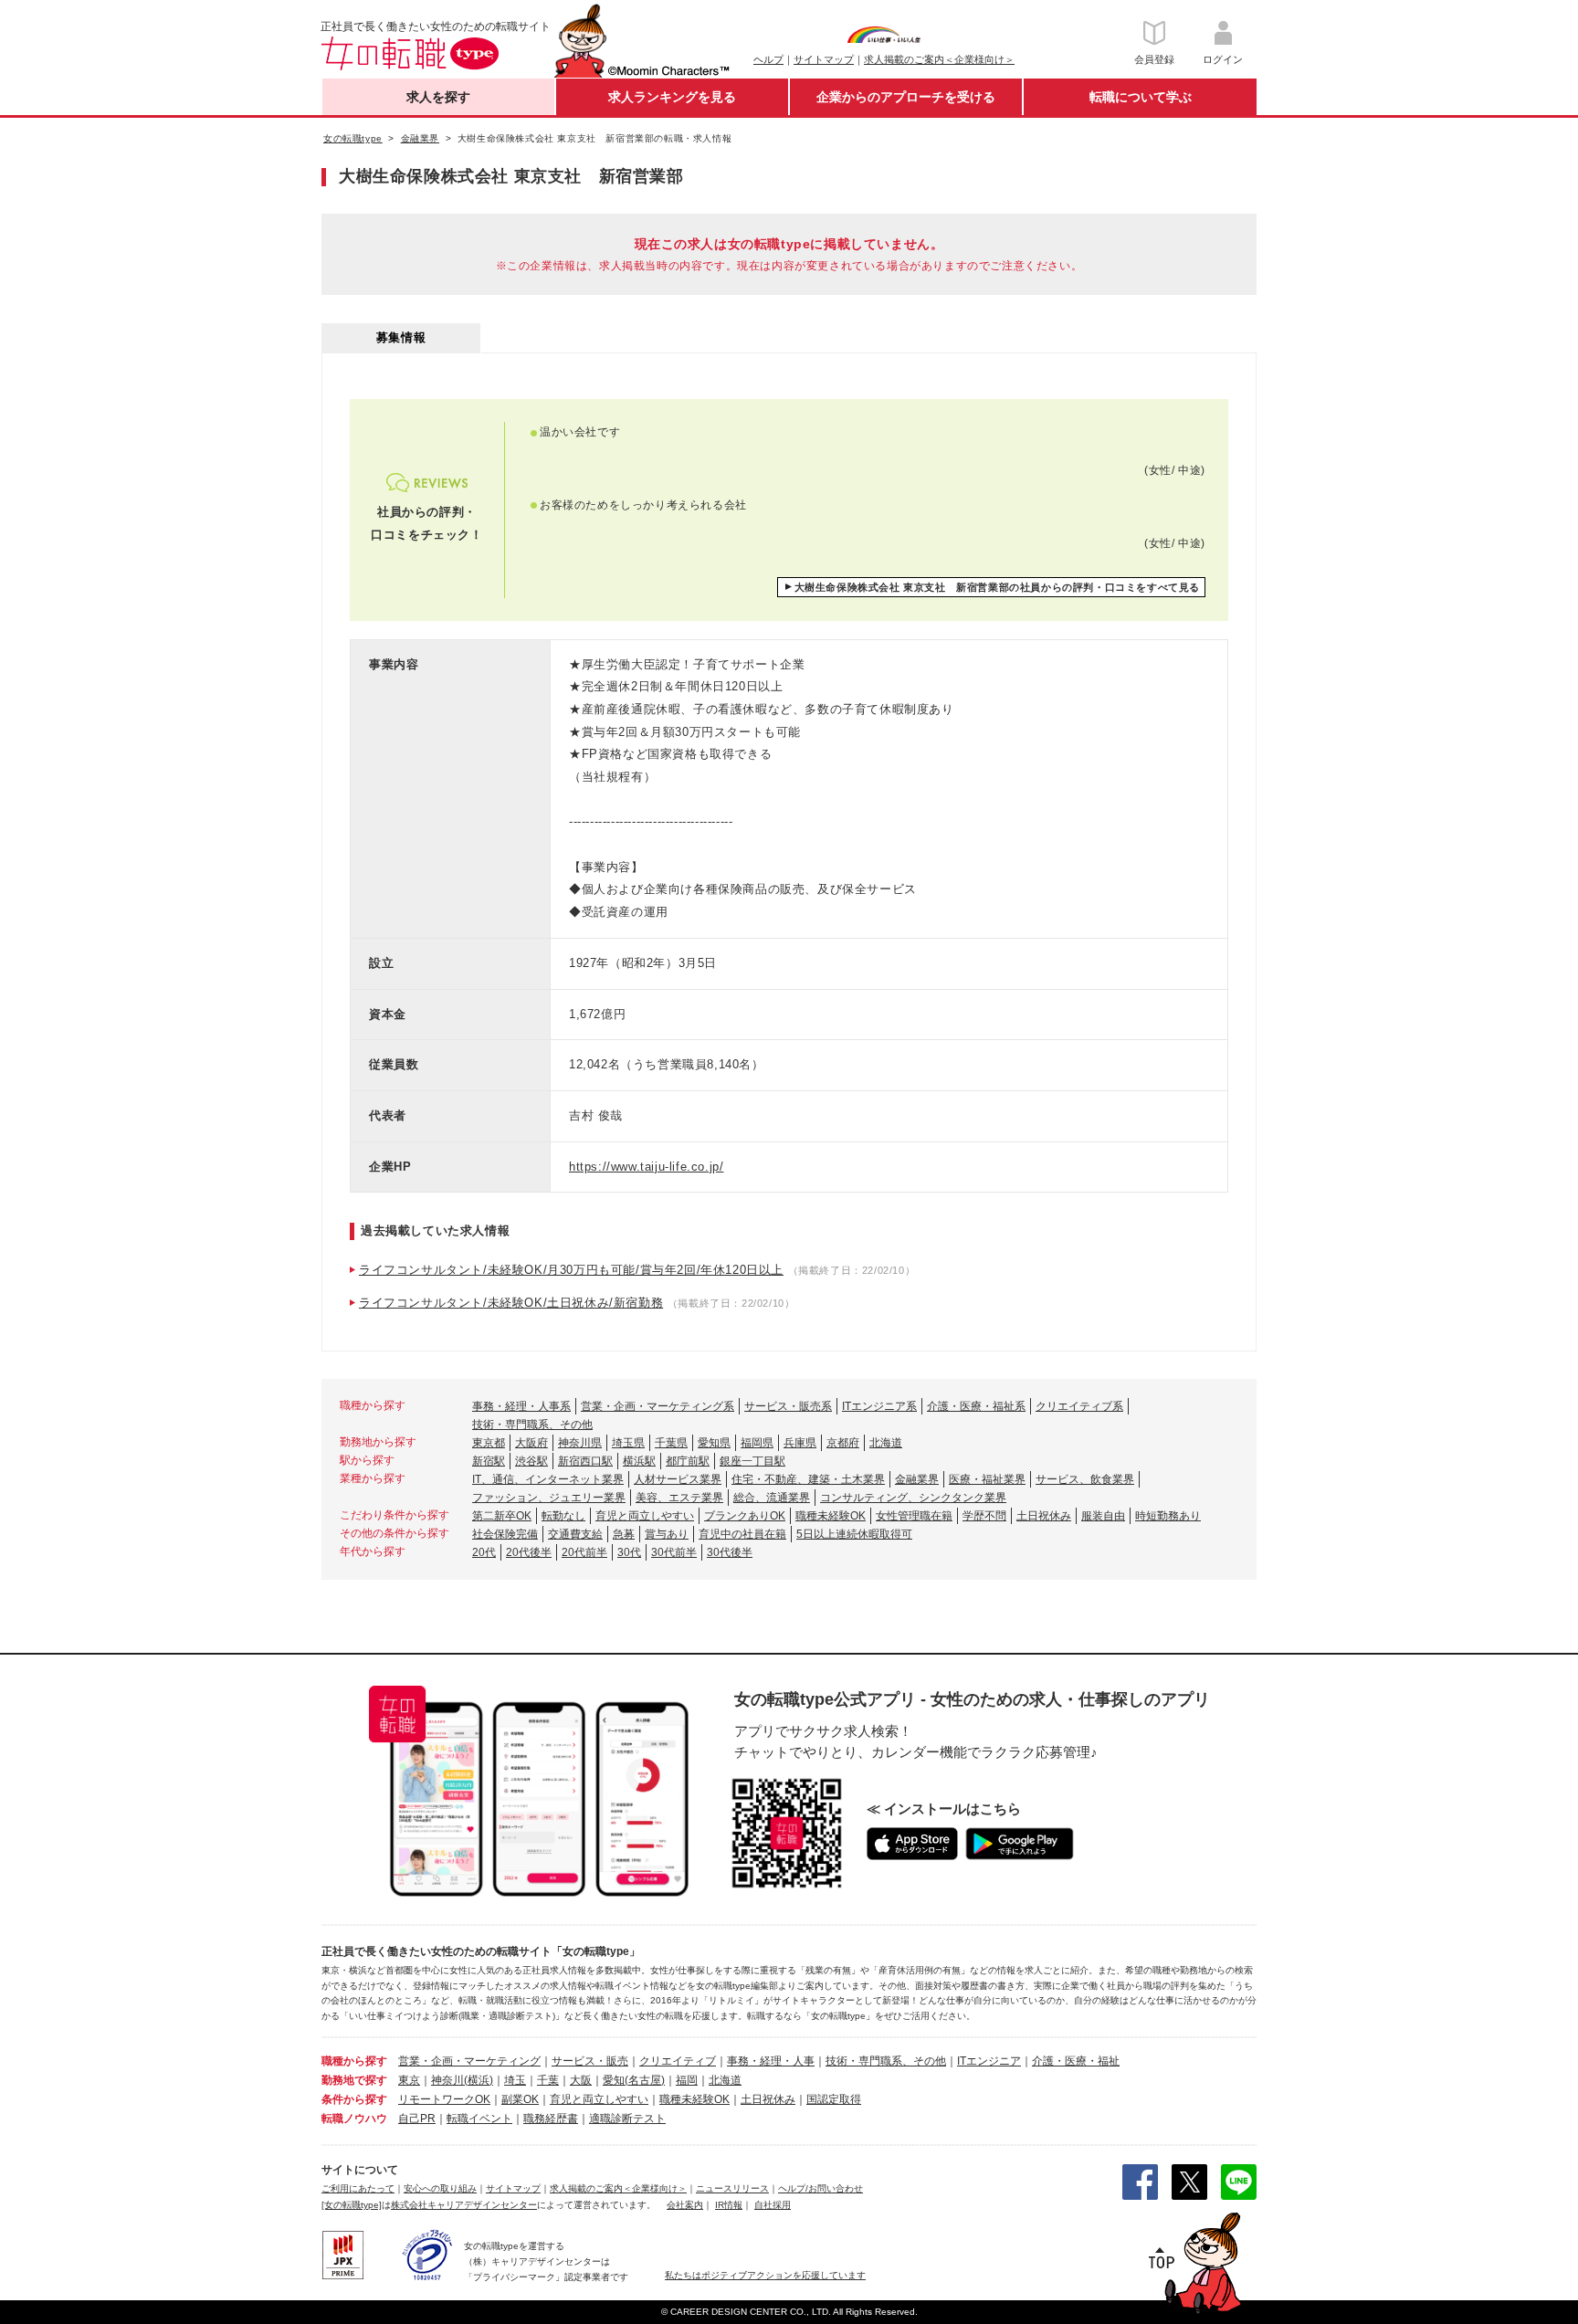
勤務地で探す (354, 2080)
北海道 (886, 1443)
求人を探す (438, 97)
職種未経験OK (831, 1516)
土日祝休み (1044, 1516)
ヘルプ (768, 59)
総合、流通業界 (772, 1498)
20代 (484, 1552)
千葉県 (671, 1443)
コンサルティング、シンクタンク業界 (913, 1498)
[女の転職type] (352, 2205)
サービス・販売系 (788, 1406)
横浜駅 (639, 1461)
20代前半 (584, 1552)
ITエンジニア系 (879, 1406)
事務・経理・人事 (771, 2061)
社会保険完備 (505, 1534)
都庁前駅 (688, 1461)
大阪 (581, 2080)
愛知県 (714, 1443)
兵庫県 (800, 1443)
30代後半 (730, 1552)
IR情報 (729, 2205)
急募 (624, 1534)
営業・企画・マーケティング (469, 2061)
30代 (629, 1552)
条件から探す (354, 2099)
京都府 (843, 1443)
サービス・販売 (590, 2061)
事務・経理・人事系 (521, 1406)
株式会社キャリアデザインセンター (464, 2205)
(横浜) (479, 2080)
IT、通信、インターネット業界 (548, 1479)
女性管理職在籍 (914, 1516)
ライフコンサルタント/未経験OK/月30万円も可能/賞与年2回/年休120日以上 (571, 1270)
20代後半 (529, 1552)
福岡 (687, 2080)
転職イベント (479, 2119)
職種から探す (354, 2061)
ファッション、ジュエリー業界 (549, 1498)
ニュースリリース (732, 2188)
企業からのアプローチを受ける (906, 97)
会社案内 (685, 2205)
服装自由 (1103, 1516)
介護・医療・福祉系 (976, 1406)
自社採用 (773, 2205)
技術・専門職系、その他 (532, 1425)
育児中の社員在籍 (742, 1534)
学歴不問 (984, 1516)
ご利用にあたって (358, 2188)
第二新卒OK (502, 1516)
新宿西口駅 (585, 1461)
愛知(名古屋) (634, 2080)
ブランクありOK (745, 1516)
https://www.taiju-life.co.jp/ (646, 1167)
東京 (409, 2080)
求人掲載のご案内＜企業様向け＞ (939, 59)
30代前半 (674, 1552)
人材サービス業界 (678, 1479)
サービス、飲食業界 (1085, 1479)
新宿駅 (489, 1461)
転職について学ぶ (1141, 97)
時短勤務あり (1168, 1516)
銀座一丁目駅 (752, 1461)
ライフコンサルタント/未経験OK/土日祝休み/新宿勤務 (511, 1303)
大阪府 (531, 1443)
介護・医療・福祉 (1076, 2061)
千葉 (548, 2080)
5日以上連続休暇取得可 (854, 1534)
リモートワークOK (444, 2099)
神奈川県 (580, 1443)
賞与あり (667, 1534)
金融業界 (917, 1479)
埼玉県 (628, 1443)
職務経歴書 (551, 2119)
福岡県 (757, 1443)
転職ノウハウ (354, 2119)
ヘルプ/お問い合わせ (821, 2188)
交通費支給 (575, 1534)
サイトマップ (824, 59)
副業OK (520, 2099)
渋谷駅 (531, 1461)
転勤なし (563, 1516)
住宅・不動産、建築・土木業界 (808, 1479)
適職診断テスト (627, 2119)
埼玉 (515, 2080)
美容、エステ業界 (679, 1498)
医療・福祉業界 (987, 1479)
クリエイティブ (678, 2061)
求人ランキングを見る (672, 97)
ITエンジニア (989, 2061)
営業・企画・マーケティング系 (657, 1406)
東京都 (489, 1443)
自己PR (417, 2119)
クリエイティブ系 (1079, 1406)
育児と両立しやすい (645, 1516)
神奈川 (447, 2080)
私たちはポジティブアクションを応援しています (765, 2275)
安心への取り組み (440, 2188)
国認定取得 (834, 2099)
